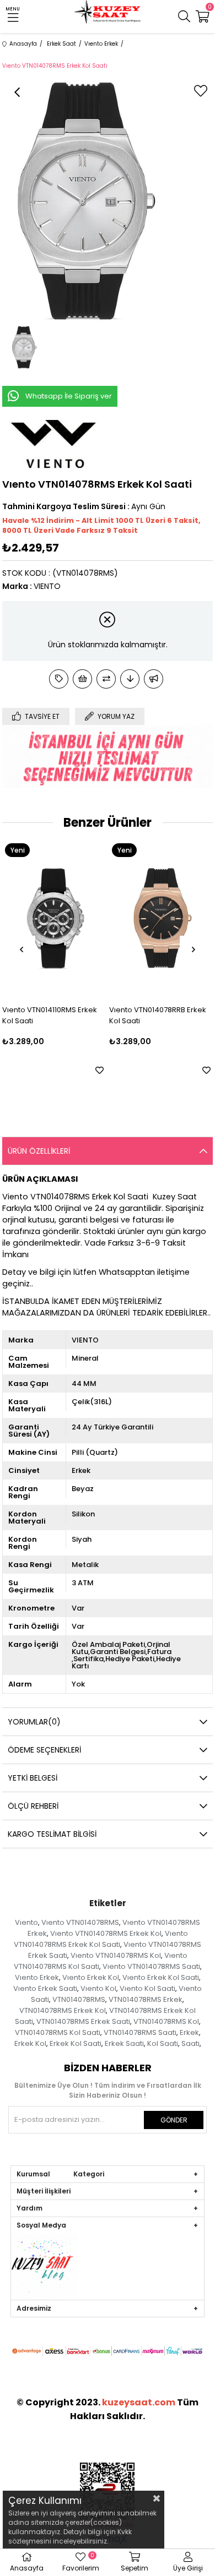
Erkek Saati (124, 2043)
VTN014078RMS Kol (166, 2021)
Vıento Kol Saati (147, 1988)
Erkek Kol (30, 2043)
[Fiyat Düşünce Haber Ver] (130, 679)
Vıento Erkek (37, 1977)
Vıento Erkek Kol (91, 1977)
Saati (190, 2043)
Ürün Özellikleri (39, 1151)
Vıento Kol (98, 1988)
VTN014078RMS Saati (140, 2032)
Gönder (174, 2120)
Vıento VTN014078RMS (80, 1922)
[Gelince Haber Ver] (154, 679)
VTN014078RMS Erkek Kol (63, 2010)
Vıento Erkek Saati (45, 1988)
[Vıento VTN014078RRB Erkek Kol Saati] (65, 918)
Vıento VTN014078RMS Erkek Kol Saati (101, 1939)
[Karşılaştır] (106, 679)
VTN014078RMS (79, 1999)
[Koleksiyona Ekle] (59, 679)
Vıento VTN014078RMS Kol (116, 1955)
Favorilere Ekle (110, 1070)
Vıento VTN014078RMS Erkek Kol (106, 1933)
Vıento (26, 1922)
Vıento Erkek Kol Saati (161, 1977)
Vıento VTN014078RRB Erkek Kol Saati (61, 1015)
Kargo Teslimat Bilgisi (52, 1834)
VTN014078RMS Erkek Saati (83, 2021)
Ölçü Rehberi (33, 1806)
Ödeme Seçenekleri (44, 1750)
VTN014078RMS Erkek (146, 1999)
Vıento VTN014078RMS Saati (151, 1966)
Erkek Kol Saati (76, 2043)
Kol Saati (163, 2043)
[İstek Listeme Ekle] (82, 679)
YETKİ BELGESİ (33, 1778)
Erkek (189, 2032)
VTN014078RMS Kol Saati (58, 2032)
